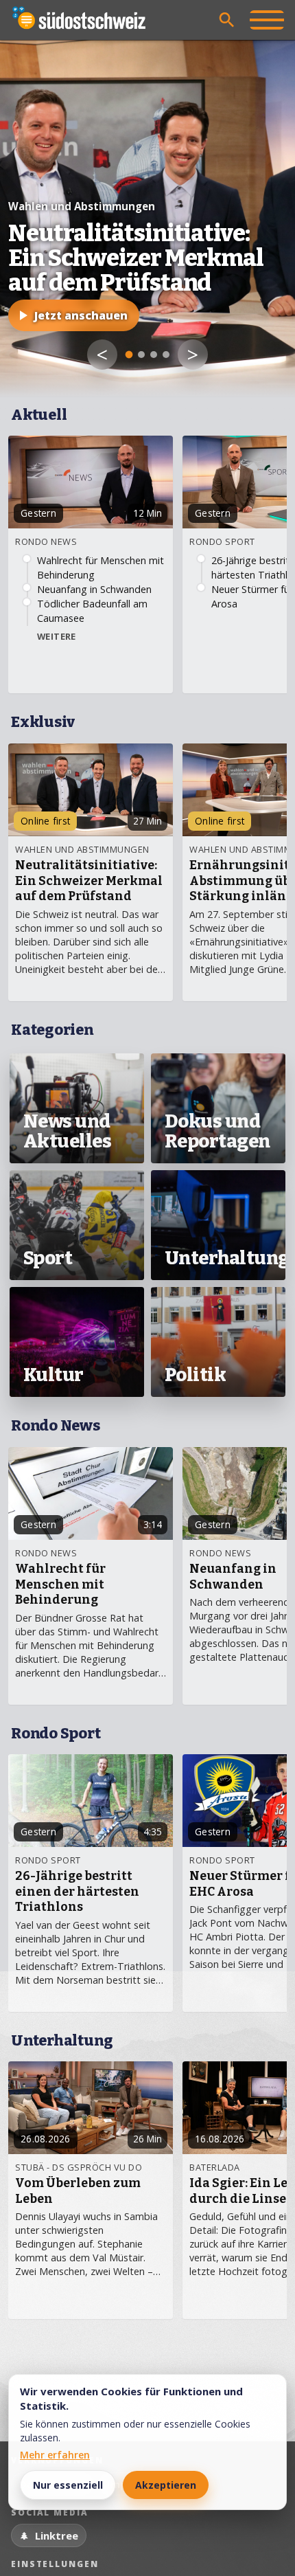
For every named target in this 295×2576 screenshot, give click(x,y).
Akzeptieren (166, 2485)
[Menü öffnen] (267, 20)
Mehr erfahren (55, 2455)
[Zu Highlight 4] (166, 355)
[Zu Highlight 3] (154, 355)
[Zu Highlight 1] (129, 355)
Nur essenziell (68, 2485)
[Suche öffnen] (227, 20)
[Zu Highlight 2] (141, 355)
